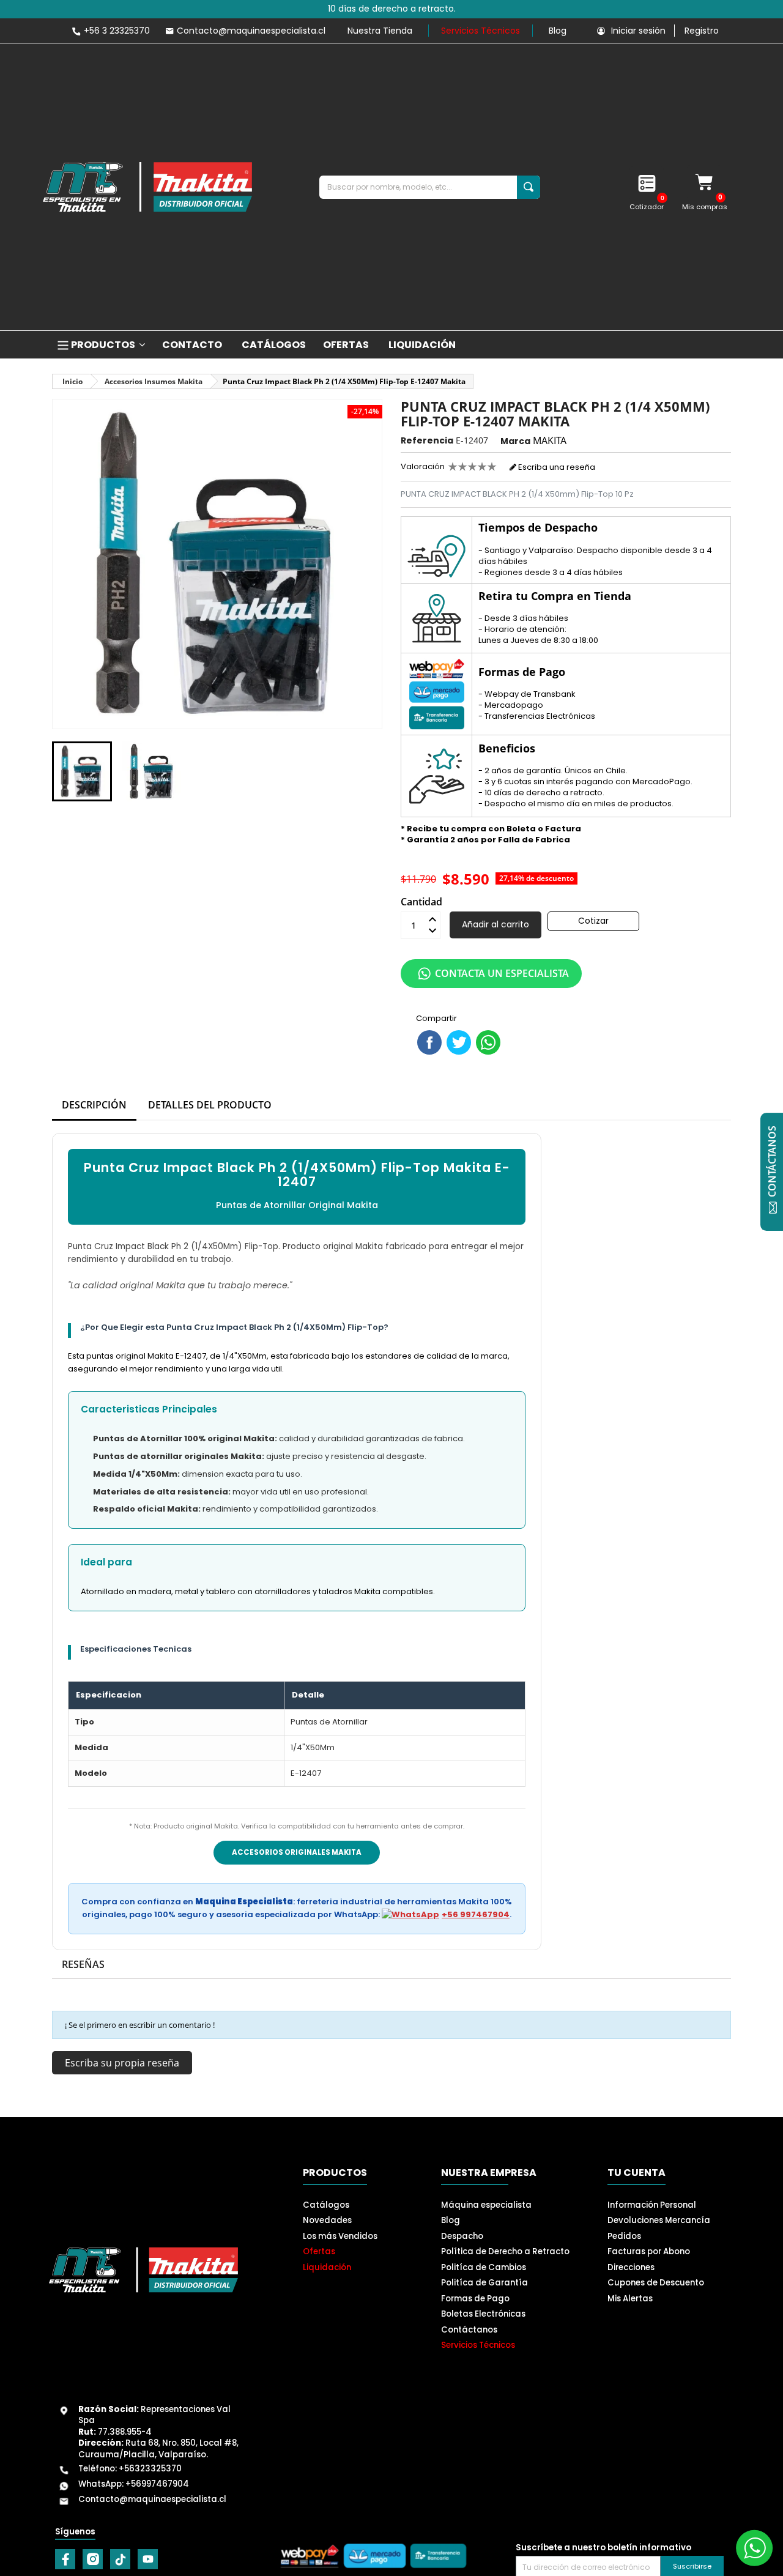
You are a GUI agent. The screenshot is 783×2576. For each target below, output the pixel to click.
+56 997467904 (476, 1914)
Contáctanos (469, 2330)
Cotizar (593, 921)
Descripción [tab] (94, 1105)
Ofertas (319, 2251)
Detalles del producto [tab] (210, 1105)
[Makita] (147, 187)
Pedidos (624, 2236)
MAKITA (550, 440)
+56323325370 (150, 2469)
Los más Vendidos (340, 2236)
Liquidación (327, 2267)
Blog (558, 31)
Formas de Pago (475, 2299)
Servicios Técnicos (481, 31)
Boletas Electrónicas (483, 2314)
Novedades (327, 2220)
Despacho (462, 2236)
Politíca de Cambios (484, 2267)
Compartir (429, 1042)
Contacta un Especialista (502, 973)
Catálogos (326, 2205)
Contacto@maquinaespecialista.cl (152, 2499)
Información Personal (652, 2205)
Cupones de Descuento (656, 2283)
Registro (702, 31)
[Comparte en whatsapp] (488, 1042)
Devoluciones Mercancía (659, 2220)
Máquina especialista (486, 2205)
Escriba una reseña (556, 467)
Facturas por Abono (649, 2251)
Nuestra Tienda (380, 31)
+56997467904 (157, 2484)
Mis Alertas (630, 2299)
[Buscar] (529, 187)
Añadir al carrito (495, 924)
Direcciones (631, 2267)
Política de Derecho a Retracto (505, 2251)
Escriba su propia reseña (122, 2063)
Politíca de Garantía (484, 2283)
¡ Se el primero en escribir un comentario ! (140, 2025)
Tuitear (459, 1042)
